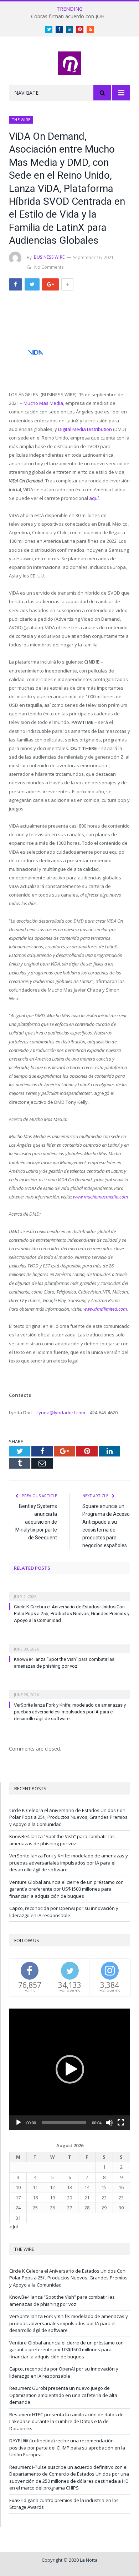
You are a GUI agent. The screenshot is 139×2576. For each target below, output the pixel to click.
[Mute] (109, 2123)
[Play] (19, 2123)
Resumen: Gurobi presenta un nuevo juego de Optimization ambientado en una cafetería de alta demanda (63, 2395)
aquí (94, 498)
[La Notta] (69, 62)
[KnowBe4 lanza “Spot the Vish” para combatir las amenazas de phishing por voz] (69, 1644)
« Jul (14, 2227)
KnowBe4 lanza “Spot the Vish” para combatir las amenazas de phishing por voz (62, 1840)
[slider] (64, 2123)
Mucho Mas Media (43, 403)
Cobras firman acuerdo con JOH (68, 16)
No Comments (49, 267)
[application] (70, 2069)
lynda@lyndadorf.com (61, 1413)
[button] (70, 2069)
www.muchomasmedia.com (101, 1197)
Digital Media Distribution (85, 429)
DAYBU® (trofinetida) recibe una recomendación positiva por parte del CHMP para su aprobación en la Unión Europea (67, 2448)
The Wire (21, 120)
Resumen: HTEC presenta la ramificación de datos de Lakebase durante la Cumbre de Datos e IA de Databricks (66, 2421)
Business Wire (49, 257)
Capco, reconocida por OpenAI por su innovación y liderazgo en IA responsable (64, 1912)
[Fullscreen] (121, 2123)
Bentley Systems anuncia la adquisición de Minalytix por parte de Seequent (36, 1522)
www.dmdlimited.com (105, 1309)
